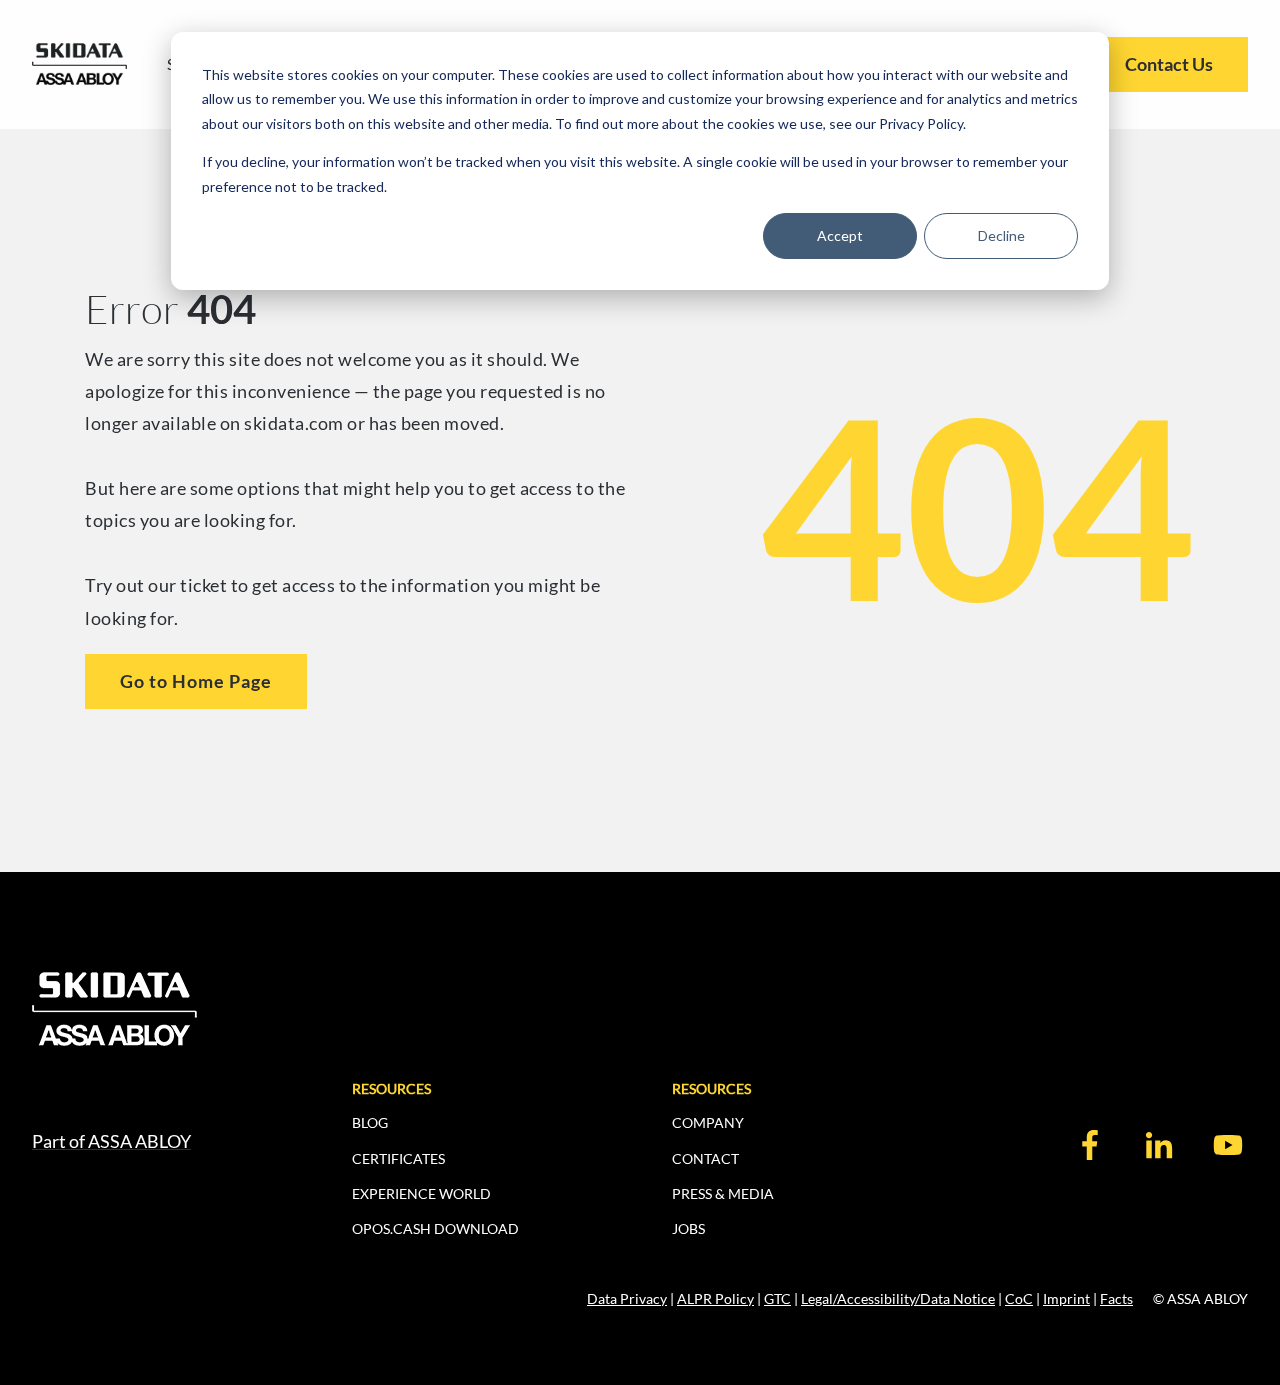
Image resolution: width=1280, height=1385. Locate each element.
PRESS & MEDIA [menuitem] (723, 1193)
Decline (1001, 235)
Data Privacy (627, 1298)
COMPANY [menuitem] (708, 1122)
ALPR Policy (715, 1298)
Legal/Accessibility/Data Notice (898, 1298)
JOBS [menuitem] (688, 1228)
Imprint (1066, 1298)
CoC (1019, 1298)
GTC (777, 1298)
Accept (840, 235)
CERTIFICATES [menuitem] (398, 1158)
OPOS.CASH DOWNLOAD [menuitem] (435, 1228)
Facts (1116, 1298)
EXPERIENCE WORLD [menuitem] (421, 1193)
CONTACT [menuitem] (705, 1158)
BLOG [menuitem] (370, 1122)
